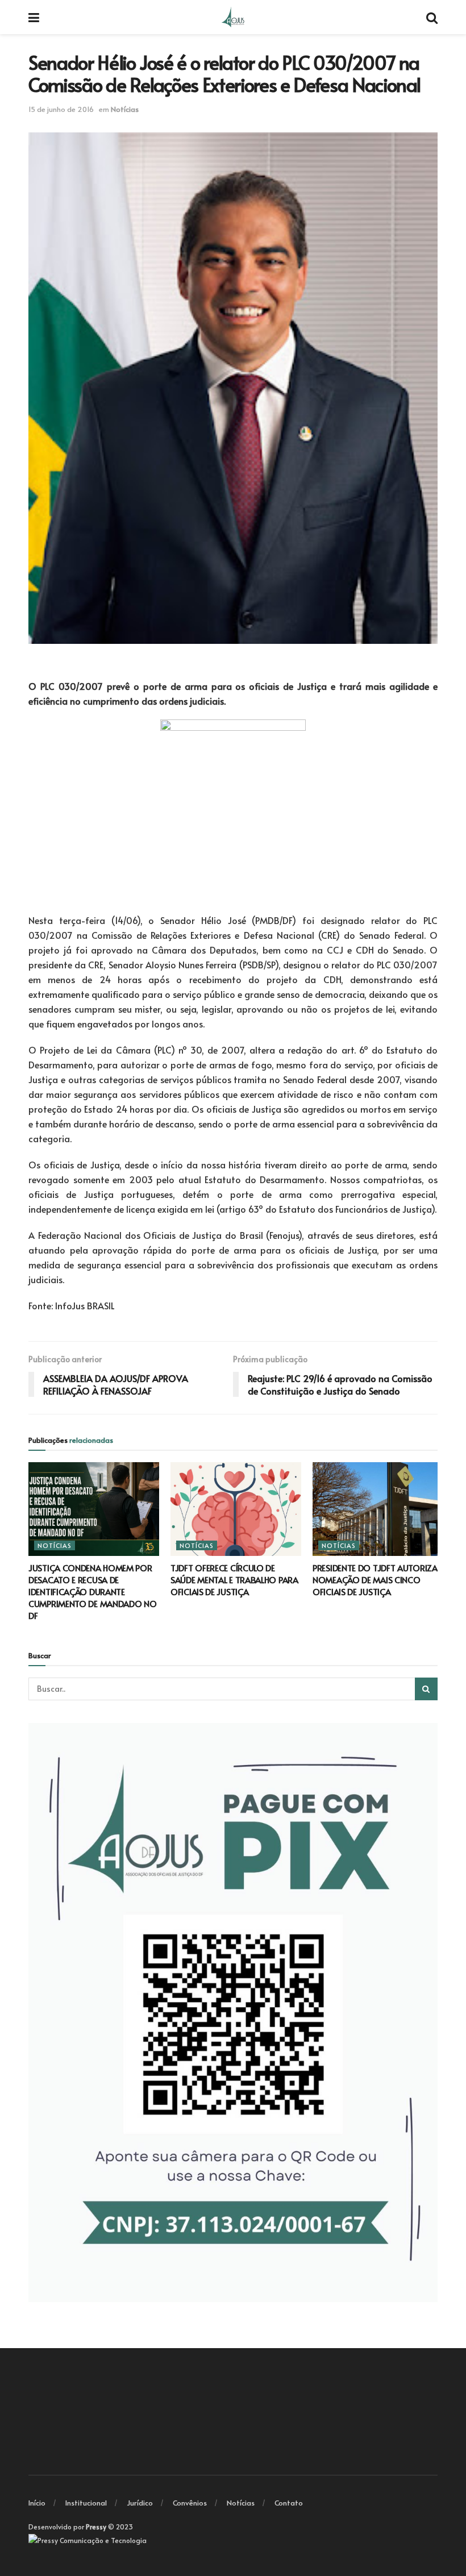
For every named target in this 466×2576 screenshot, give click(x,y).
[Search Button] (426, 1689)
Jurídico (140, 2503)
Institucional (86, 2503)
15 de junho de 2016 (61, 109)
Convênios (190, 2503)
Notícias (125, 109)
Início (37, 2503)
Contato (289, 2503)
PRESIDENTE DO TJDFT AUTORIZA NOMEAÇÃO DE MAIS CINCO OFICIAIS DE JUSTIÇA (375, 1580)
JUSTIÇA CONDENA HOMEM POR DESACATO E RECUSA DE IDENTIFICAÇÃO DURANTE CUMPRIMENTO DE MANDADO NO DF (93, 1591)
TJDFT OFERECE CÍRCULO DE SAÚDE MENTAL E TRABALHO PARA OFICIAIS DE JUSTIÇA (234, 1580)
